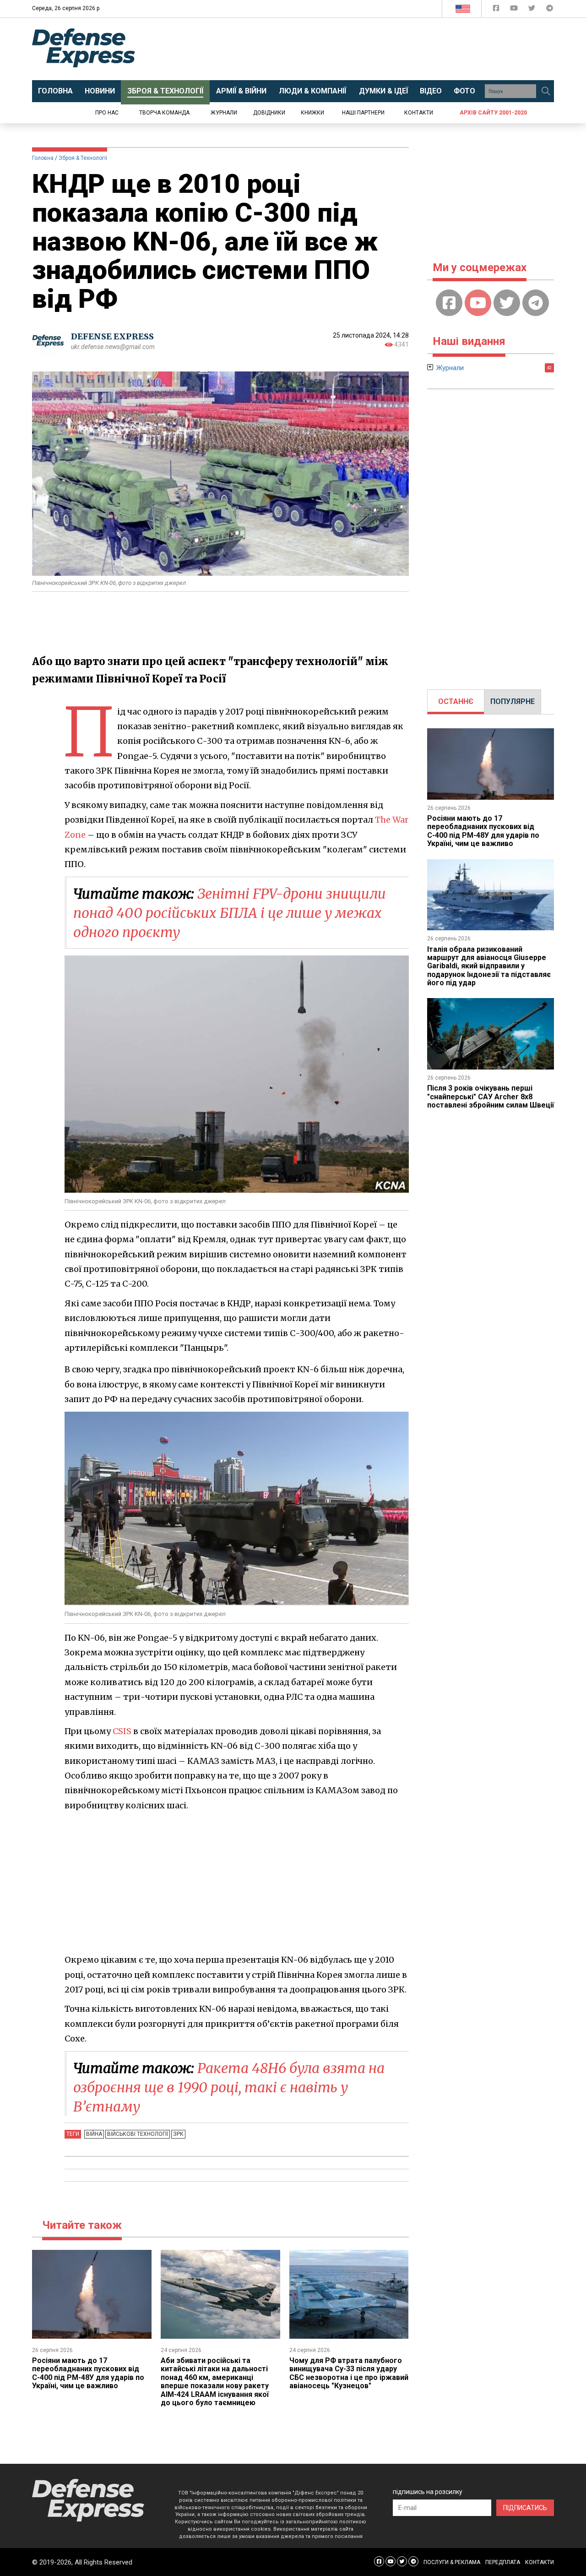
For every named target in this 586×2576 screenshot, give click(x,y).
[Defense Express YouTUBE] (515, 10)
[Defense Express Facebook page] (497, 10)
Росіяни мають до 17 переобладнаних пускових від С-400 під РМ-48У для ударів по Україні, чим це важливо (88, 2373)
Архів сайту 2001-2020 (493, 113)
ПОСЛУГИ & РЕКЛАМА (452, 2562)
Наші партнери (363, 113)
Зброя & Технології (83, 158)
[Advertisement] (369, 49)
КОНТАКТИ (540, 2562)
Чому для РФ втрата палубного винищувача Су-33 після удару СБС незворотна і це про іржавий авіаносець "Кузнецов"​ (349, 2373)
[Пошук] (546, 91)
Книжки (312, 113)
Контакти (419, 113)
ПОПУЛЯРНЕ (513, 701)
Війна (94, 2134)
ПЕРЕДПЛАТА (503, 2562)
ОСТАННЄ (456, 701)
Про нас (107, 113)
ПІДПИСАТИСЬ (525, 2508)
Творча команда (164, 113)
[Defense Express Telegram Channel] (550, 10)
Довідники (269, 113)
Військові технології (138, 2134)
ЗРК (178, 2134)
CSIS (122, 1731)
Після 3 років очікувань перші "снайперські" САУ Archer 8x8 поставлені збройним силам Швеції (491, 1097)
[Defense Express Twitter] (533, 10)
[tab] (456, 702)
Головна (43, 158)
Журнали (224, 113)
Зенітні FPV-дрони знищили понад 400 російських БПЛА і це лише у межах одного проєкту (230, 913)
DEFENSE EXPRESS (112, 336)
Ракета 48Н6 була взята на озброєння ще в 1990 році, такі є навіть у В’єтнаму (229, 2087)
